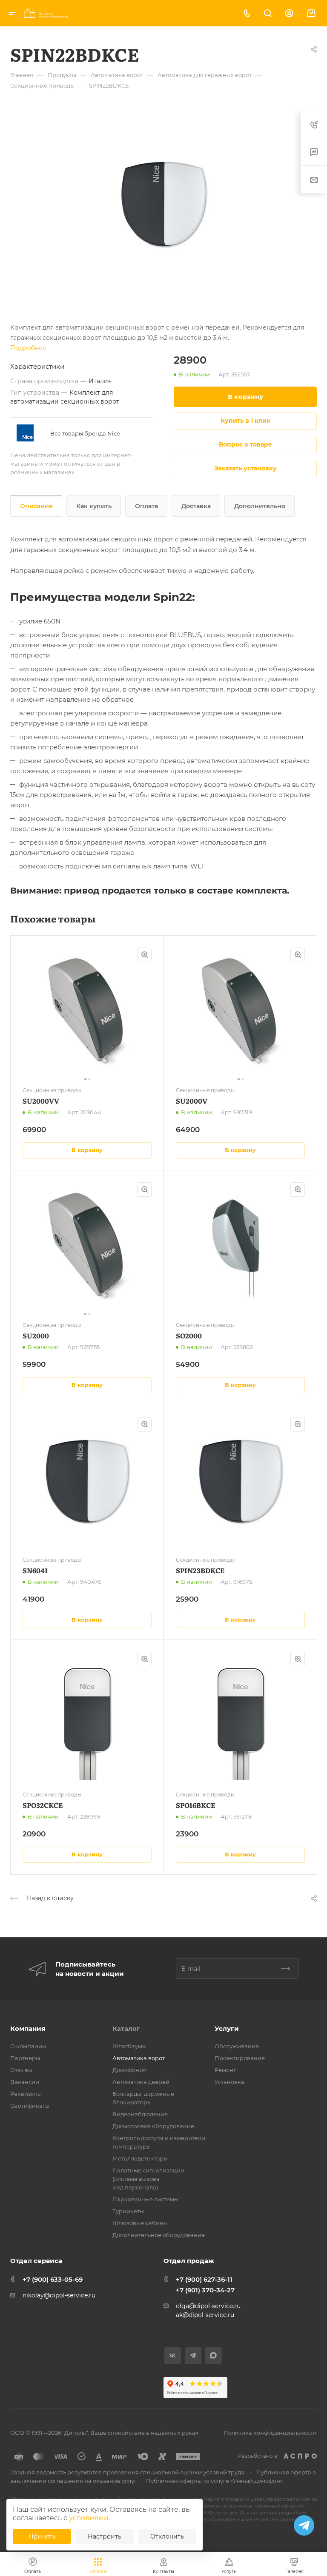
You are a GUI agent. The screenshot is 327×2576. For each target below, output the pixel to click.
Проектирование (240, 2058)
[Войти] (289, 13)
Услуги (227, 2028)
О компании (28, 2046)
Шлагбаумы (129, 2046)
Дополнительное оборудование (159, 2235)
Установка (229, 2082)
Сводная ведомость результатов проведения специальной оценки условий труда (127, 2472)
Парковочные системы (145, 2199)
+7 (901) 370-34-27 (205, 2290)
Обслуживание (237, 2046)
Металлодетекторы (140, 2158)
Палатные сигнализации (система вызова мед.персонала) (148, 2179)
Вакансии (25, 2082)
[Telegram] (193, 2355)
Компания (28, 2028)
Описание (36, 506)
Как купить (94, 506)
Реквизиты (26, 2094)
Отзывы (21, 2070)
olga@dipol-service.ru (208, 2306)
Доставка (196, 506)
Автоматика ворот (139, 2058)
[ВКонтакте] (173, 2355)
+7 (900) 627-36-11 (204, 2279)
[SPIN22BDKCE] (163, 204)
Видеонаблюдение (140, 2114)
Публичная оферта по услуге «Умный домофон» (214, 2481)
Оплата (146, 506)
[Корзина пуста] (311, 13)
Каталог (126, 2028)
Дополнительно (260, 506)
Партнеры (25, 2058)
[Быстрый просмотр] (144, 955)
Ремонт (225, 2070)
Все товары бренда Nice (85, 433)
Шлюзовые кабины (140, 2223)
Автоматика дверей (141, 2082)
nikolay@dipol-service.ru (59, 2295)
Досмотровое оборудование (153, 2126)
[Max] (214, 2355)
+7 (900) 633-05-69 (53, 2279)
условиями (89, 2518)
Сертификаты (30, 2106)
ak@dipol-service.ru (205, 2315)
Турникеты (128, 2211)
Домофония (129, 2070)
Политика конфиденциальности (270, 2433)
